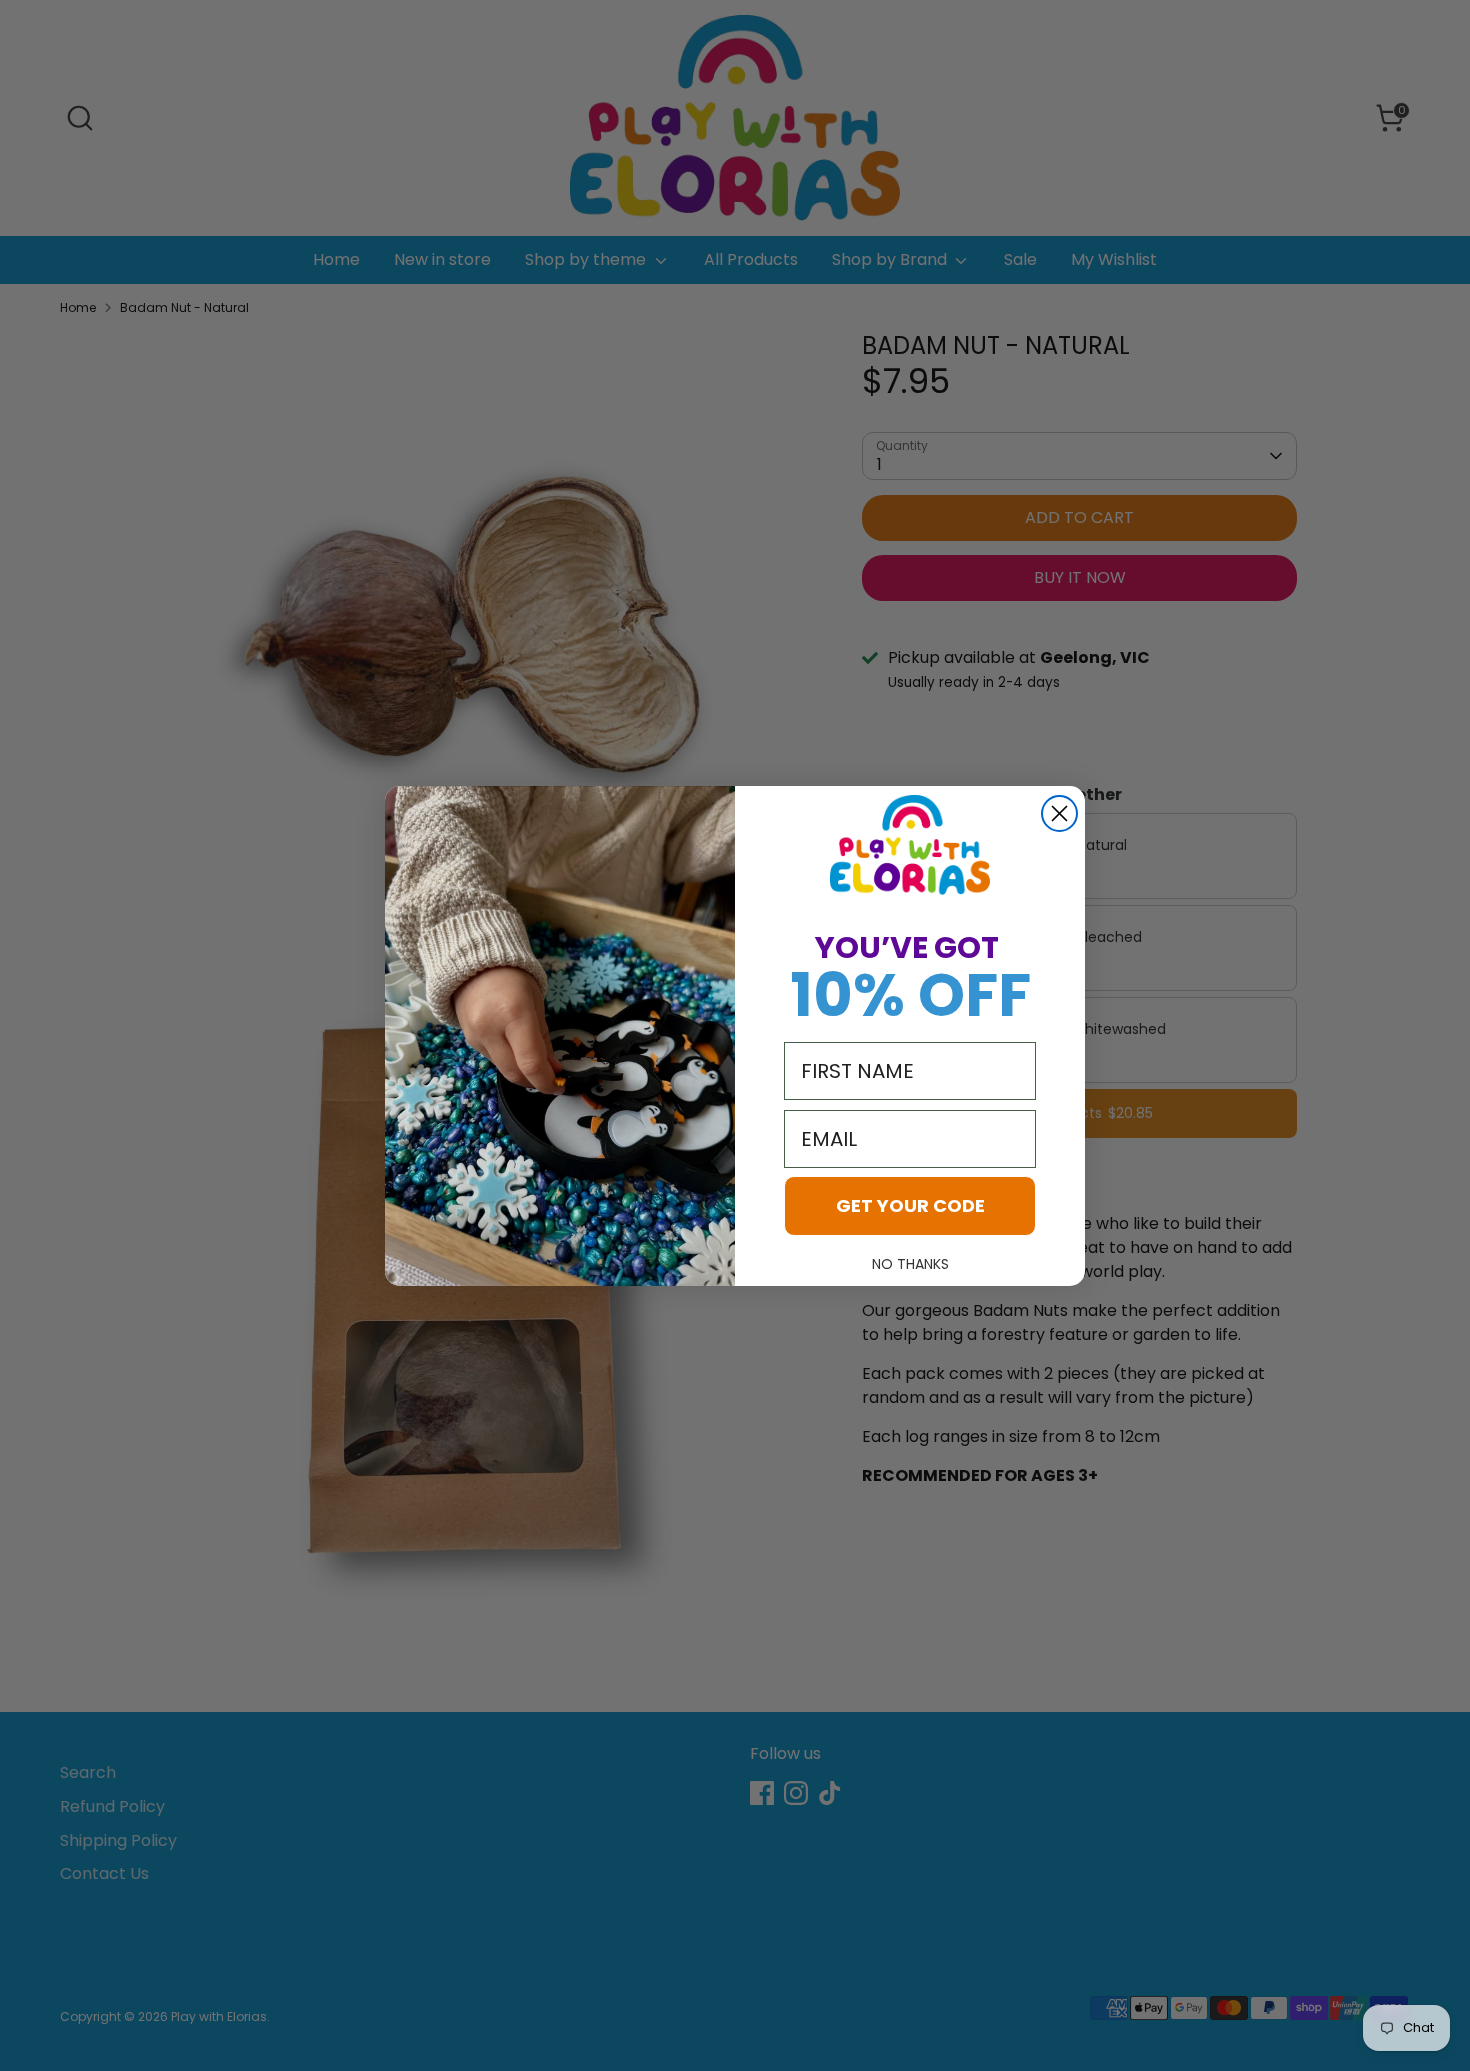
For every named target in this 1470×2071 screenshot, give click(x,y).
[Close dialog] (1059, 813)
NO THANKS (910, 1264)
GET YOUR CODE (910, 1205)
